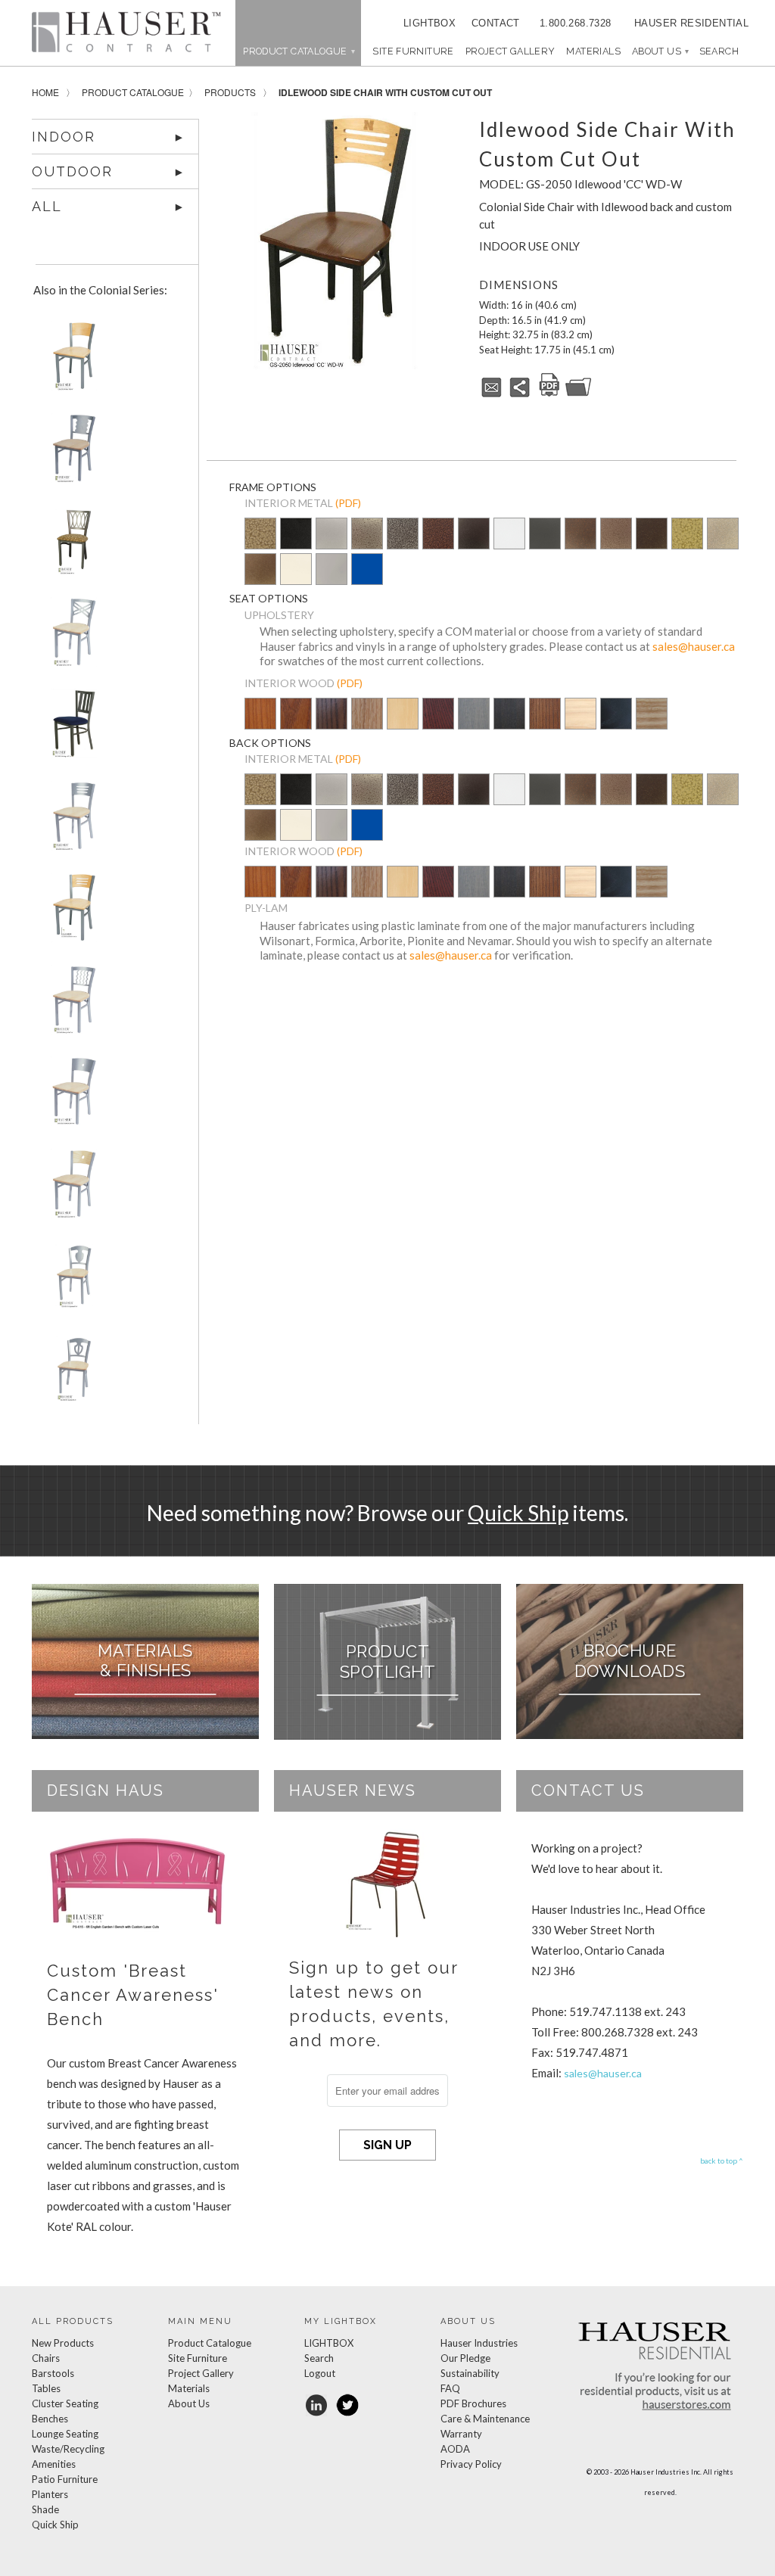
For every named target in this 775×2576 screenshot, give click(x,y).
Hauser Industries (479, 2343)
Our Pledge (465, 2358)
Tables (46, 2388)
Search (319, 2358)
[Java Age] (260, 570)
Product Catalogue (133, 92)
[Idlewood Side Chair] (71, 821)
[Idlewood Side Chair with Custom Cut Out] (335, 241)
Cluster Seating (65, 2403)
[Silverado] (367, 544)
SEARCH (719, 51)
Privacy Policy (471, 2464)
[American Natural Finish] (403, 717)
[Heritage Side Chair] (71, 729)
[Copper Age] (438, 535)
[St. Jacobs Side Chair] (71, 1373)
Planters (50, 2494)
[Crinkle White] (509, 535)
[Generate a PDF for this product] (549, 394)
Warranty (461, 2434)
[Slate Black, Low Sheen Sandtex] (296, 544)
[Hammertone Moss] (687, 535)
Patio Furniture (65, 2479)
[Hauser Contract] (126, 32)
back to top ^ (722, 2161)
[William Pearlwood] (260, 724)
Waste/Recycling (68, 2449)
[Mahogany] (438, 724)
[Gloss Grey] (331, 570)
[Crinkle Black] (474, 535)
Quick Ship (518, 1513)
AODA (455, 2449)
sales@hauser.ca (694, 646)
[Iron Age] (403, 535)
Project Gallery (510, 51)
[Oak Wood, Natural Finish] (367, 724)
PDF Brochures (473, 2403)
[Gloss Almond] (296, 570)
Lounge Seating (65, 2434)
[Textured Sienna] (580, 535)
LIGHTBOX (430, 23)
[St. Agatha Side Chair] (71, 1281)
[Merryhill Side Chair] (71, 1005)
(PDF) (348, 503)
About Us (660, 51)
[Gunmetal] (545, 535)
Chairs (46, 2358)
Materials (593, 51)
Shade (45, 2509)
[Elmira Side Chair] (71, 638)
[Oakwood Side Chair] (71, 1097)
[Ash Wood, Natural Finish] (652, 715)
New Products (63, 2343)
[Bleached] (580, 724)
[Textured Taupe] (723, 535)
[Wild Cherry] (296, 724)
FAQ (450, 2388)
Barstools (53, 2373)
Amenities (54, 2464)
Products (230, 92)
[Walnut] (331, 724)
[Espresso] (509, 724)
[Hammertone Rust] (652, 535)
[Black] (616, 724)
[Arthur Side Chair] (71, 361)
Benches (50, 2419)
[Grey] (474, 724)
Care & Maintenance (485, 2419)
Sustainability (470, 2373)
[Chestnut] (545, 724)
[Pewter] (331, 544)
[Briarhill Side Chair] (71, 454)
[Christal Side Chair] (71, 545)
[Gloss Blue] (367, 570)
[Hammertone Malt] (616, 535)
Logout (320, 2373)
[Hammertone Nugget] (260, 535)
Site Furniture (413, 51)
